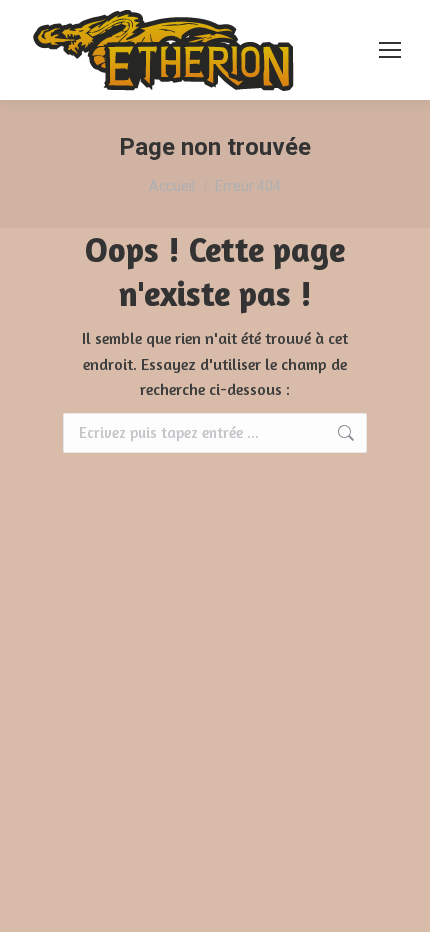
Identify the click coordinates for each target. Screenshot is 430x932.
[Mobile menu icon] (390, 50)
